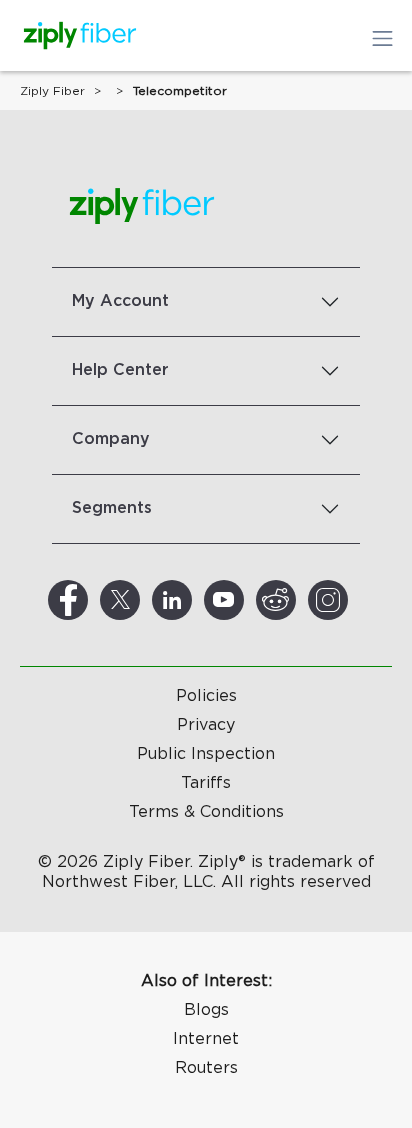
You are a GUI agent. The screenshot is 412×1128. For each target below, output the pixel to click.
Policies (206, 696)
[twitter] (144, 600)
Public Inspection (206, 754)
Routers (206, 1068)
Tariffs (206, 783)
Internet (206, 1039)
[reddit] (300, 600)
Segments (112, 508)
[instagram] (352, 600)
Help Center (120, 370)
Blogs (206, 1010)
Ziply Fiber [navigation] (52, 91)
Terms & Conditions (206, 812)
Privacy (206, 725)
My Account (120, 301)
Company (111, 439)
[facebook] (92, 600)
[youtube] (248, 600)
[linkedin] (196, 600)
